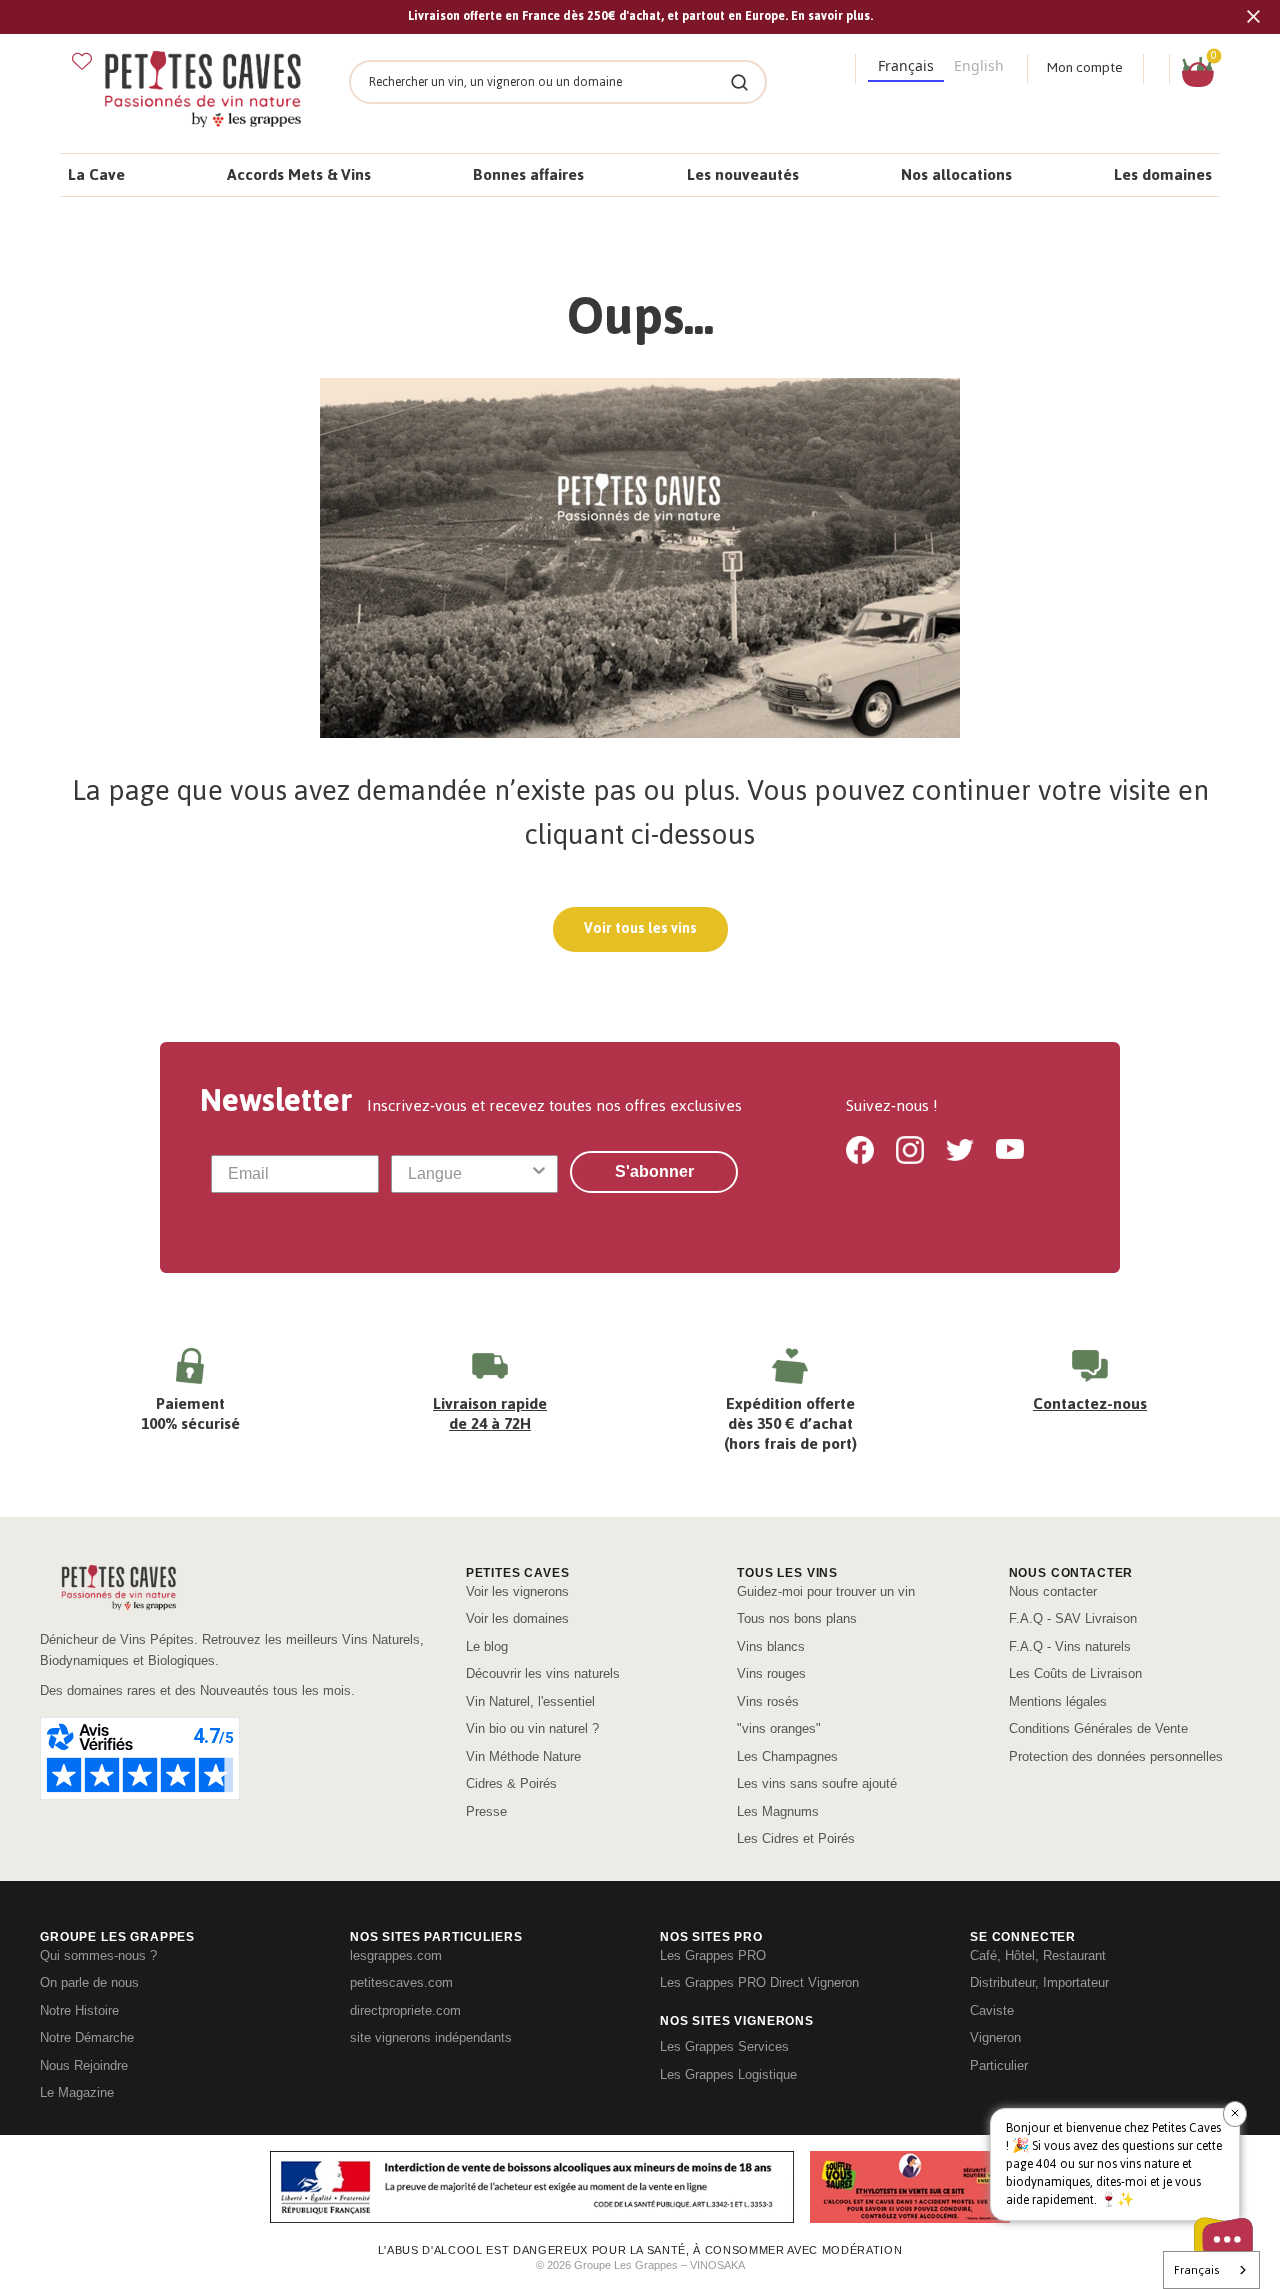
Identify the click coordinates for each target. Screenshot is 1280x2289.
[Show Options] (539, 1174)
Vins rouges (771, 1673)
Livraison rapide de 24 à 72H (490, 1413)
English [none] (979, 65)
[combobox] (469, 1174)
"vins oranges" (779, 1728)
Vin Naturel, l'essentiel (530, 1701)
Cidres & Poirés (511, 1783)
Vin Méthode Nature (523, 1756)
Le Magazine (77, 2092)
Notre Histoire (79, 2010)
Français (1196, 2270)
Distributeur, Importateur (1039, 1982)
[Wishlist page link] (82, 61)
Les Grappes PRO (713, 1955)
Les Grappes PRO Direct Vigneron (759, 1982)
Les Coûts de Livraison (1075, 1673)
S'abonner (654, 1171)
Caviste (992, 2010)
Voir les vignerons (517, 1591)
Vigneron (995, 2037)
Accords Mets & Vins (299, 174)
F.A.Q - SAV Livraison (1073, 1618)
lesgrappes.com (396, 1955)
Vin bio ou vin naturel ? (532, 1728)
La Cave (96, 174)
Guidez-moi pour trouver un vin (826, 1591)
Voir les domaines (517, 1618)
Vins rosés (768, 1701)
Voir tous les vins (640, 928)
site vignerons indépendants (431, 2037)
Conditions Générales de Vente (1098, 1728)
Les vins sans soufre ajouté (817, 1783)
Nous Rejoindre (84, 2065)
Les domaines (1163, 174)
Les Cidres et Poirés (796, 1838)
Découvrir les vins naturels (543, 1673)
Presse (486, 1811)
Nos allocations (956, 174)
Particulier (999, 2065)
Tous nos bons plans (797, 1618)
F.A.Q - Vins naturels (1070, 1646)
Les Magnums (778, 1811)
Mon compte (1085, 67)
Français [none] (906, 65)
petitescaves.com (401, 1982)
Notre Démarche (87, 2037)
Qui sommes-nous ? (98, 1955)
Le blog (487, 1646)
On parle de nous (89, 1982)
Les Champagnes (787, 1756)
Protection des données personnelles (1116, 1756)
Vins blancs (771, 1646)
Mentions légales (1058, 1701)
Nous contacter (1053, 1591)
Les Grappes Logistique (728, 2074)
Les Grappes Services (724, 2046)
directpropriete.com (405, 2010)
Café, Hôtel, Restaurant (1038, 1955)
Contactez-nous (1090, 1403)
